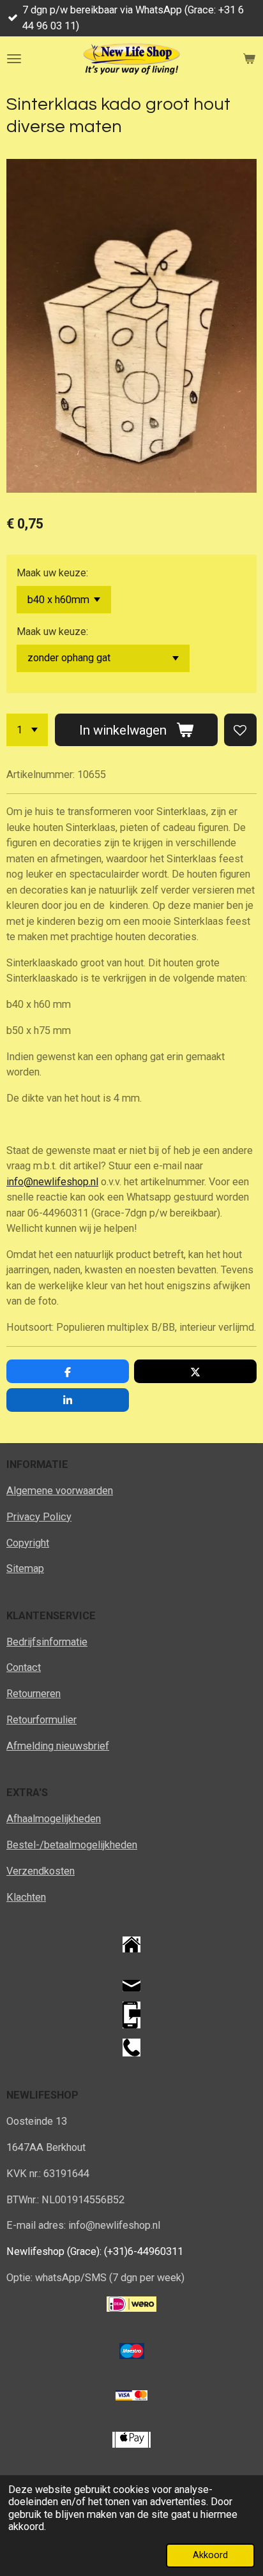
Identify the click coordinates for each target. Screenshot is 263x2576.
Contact (24, 1667)
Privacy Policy (39, 1517)
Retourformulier (41, 1720)
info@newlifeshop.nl (52, 1182)
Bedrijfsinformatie (47, 1642)
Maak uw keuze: (52, 573)
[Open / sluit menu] (14, 59)
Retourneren (34, 1694)
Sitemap (25, 1569)
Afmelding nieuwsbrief (58, 1746)
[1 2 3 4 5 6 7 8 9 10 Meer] (27, 730)
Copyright (28, 1543)
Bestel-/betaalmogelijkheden (72, 1845)
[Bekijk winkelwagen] (249, 59)
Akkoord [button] (210, 2555)
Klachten (26, 1897)
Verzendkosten (41, 1871)
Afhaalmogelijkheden (54, 1819)
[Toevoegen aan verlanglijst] (240, 730)
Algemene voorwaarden (60, 1491)
